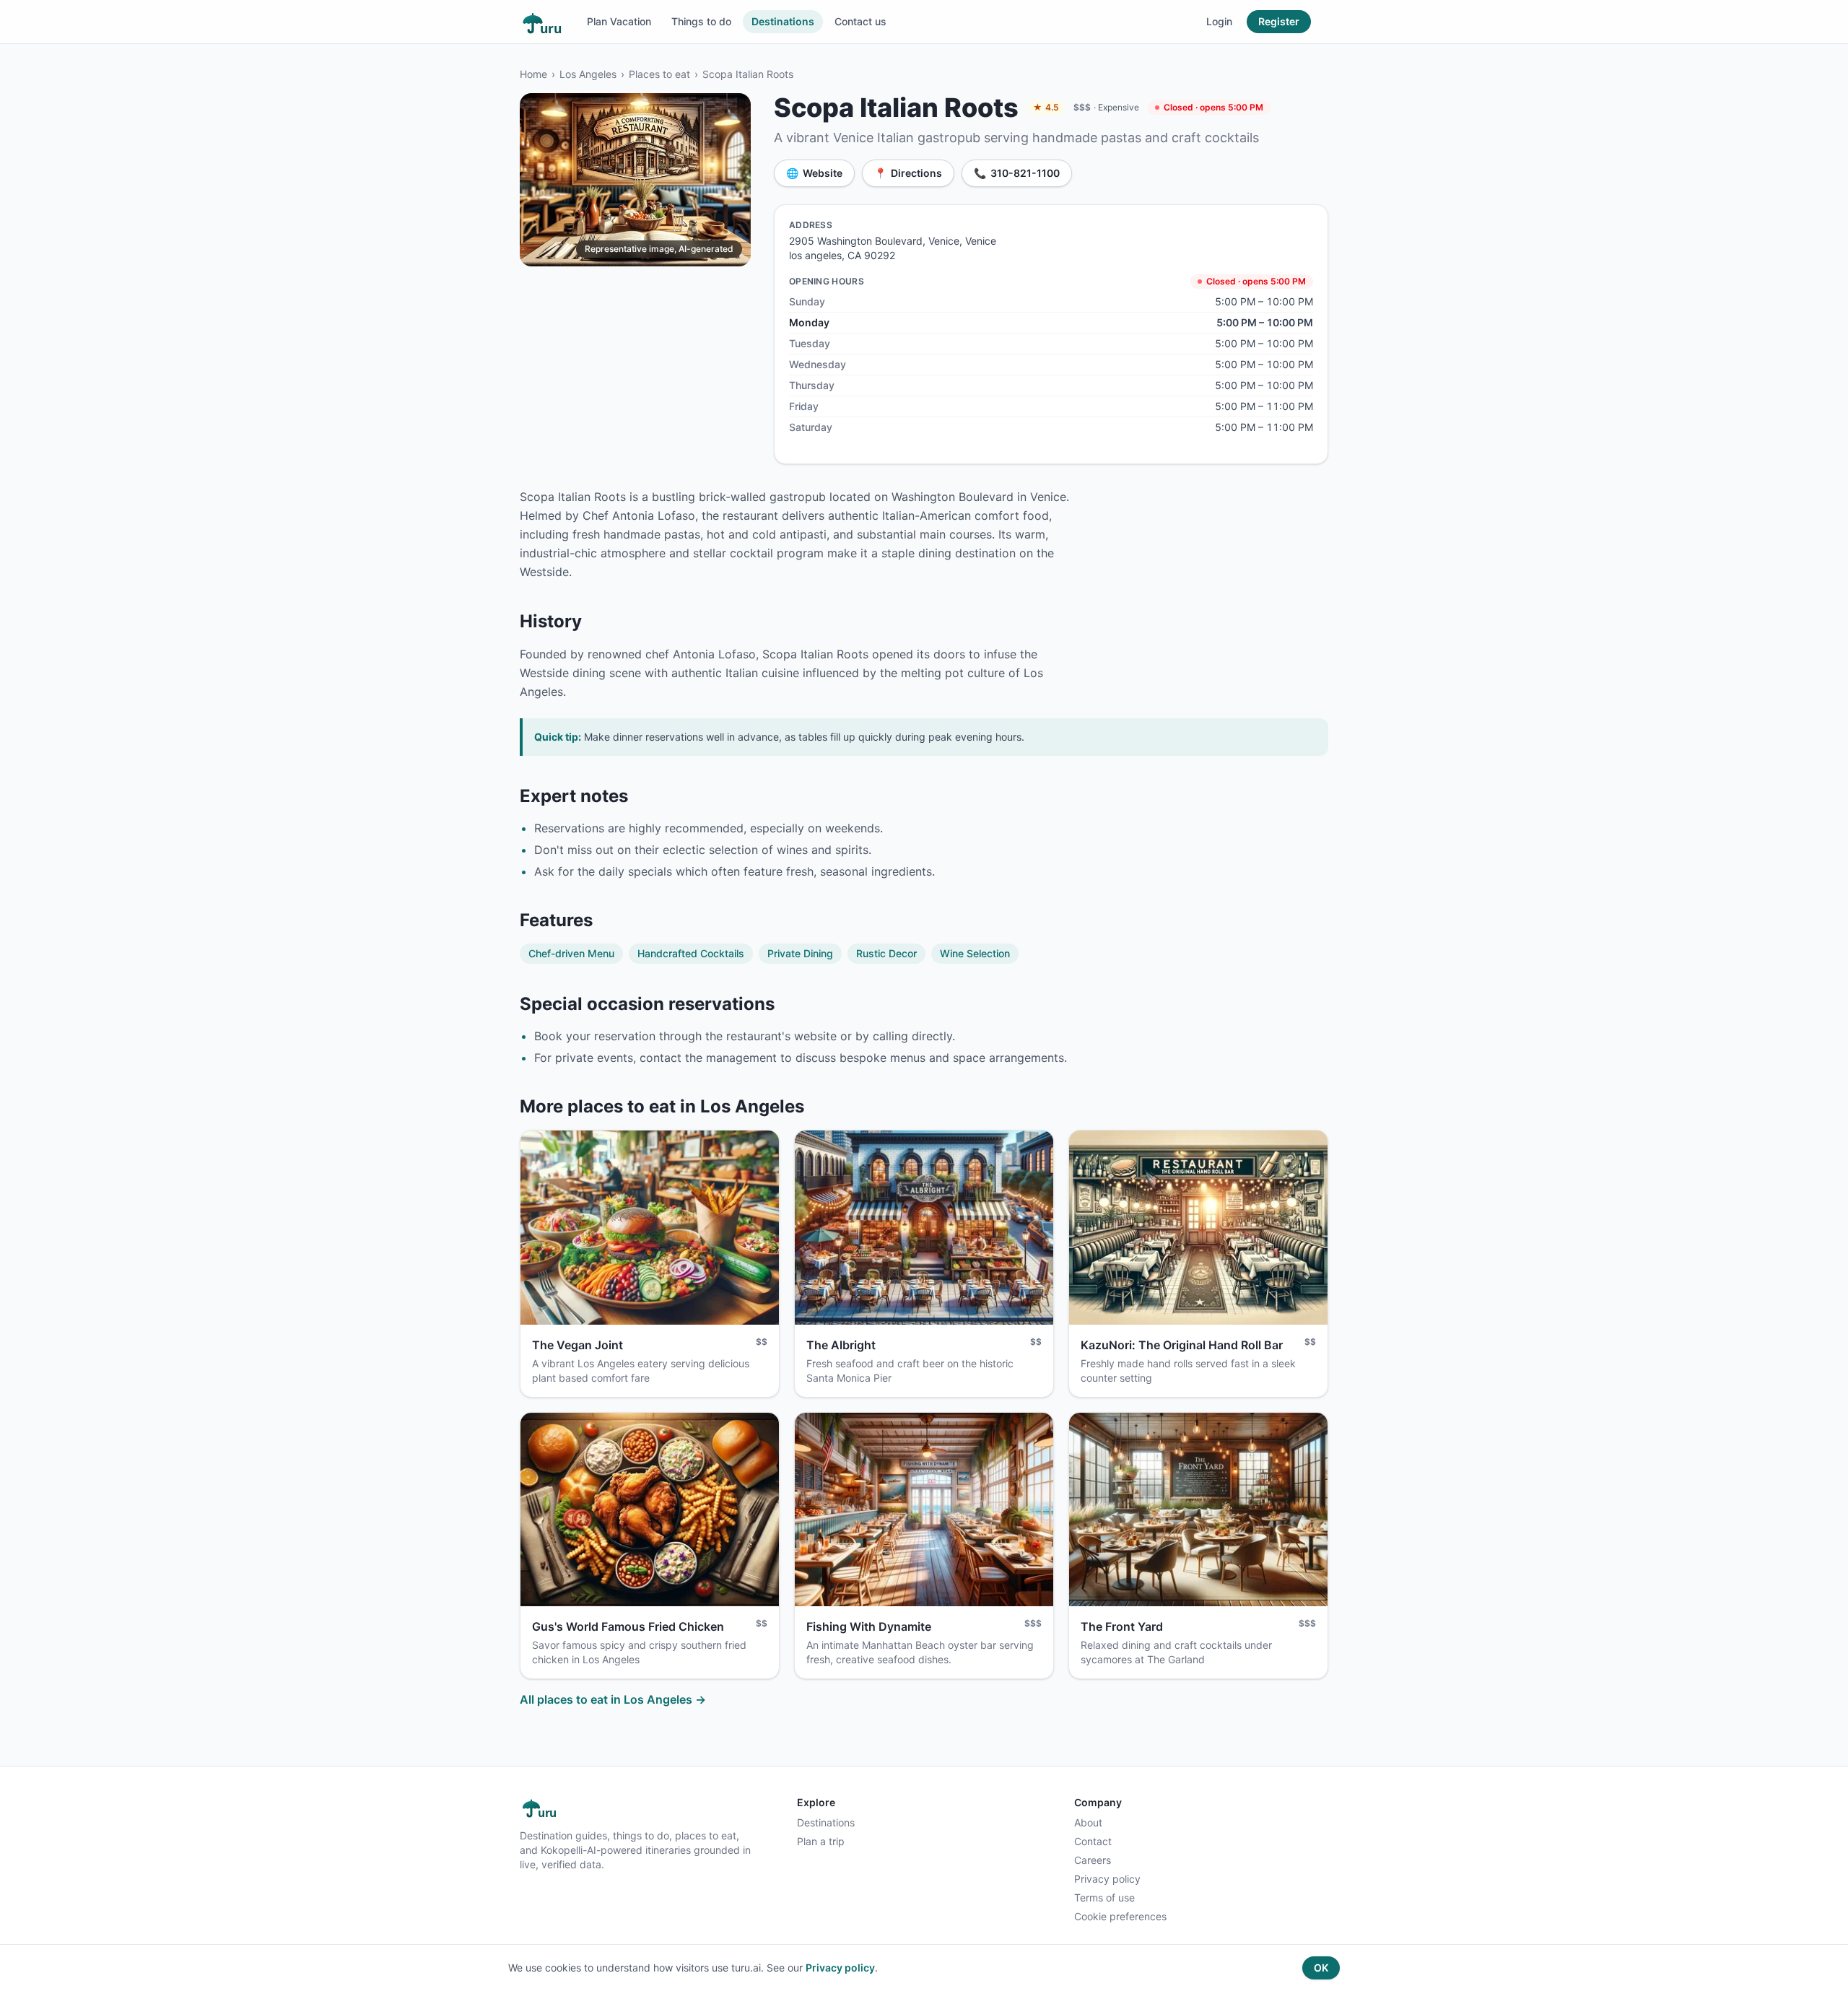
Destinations (783, 21)
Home (533, 74)
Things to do (701, 21)
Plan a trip (821, 1841)
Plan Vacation (619, 21)
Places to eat (659, 74)
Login (1219, 21)
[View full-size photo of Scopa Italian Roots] (635, 180)
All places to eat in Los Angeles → (613, 1699)
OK (1321, 1968)
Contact (1093, 1841)
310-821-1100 (1017, 173)
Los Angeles (588, 74)
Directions (908, 173)
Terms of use (1104, 1898)
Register (1279, 21)
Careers (1093, 1860)
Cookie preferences (1120, 1916)
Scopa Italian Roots (748, 74)
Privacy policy (1107, 1879)
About (1088, 1822)
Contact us (860, 21)
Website (814, 173)
